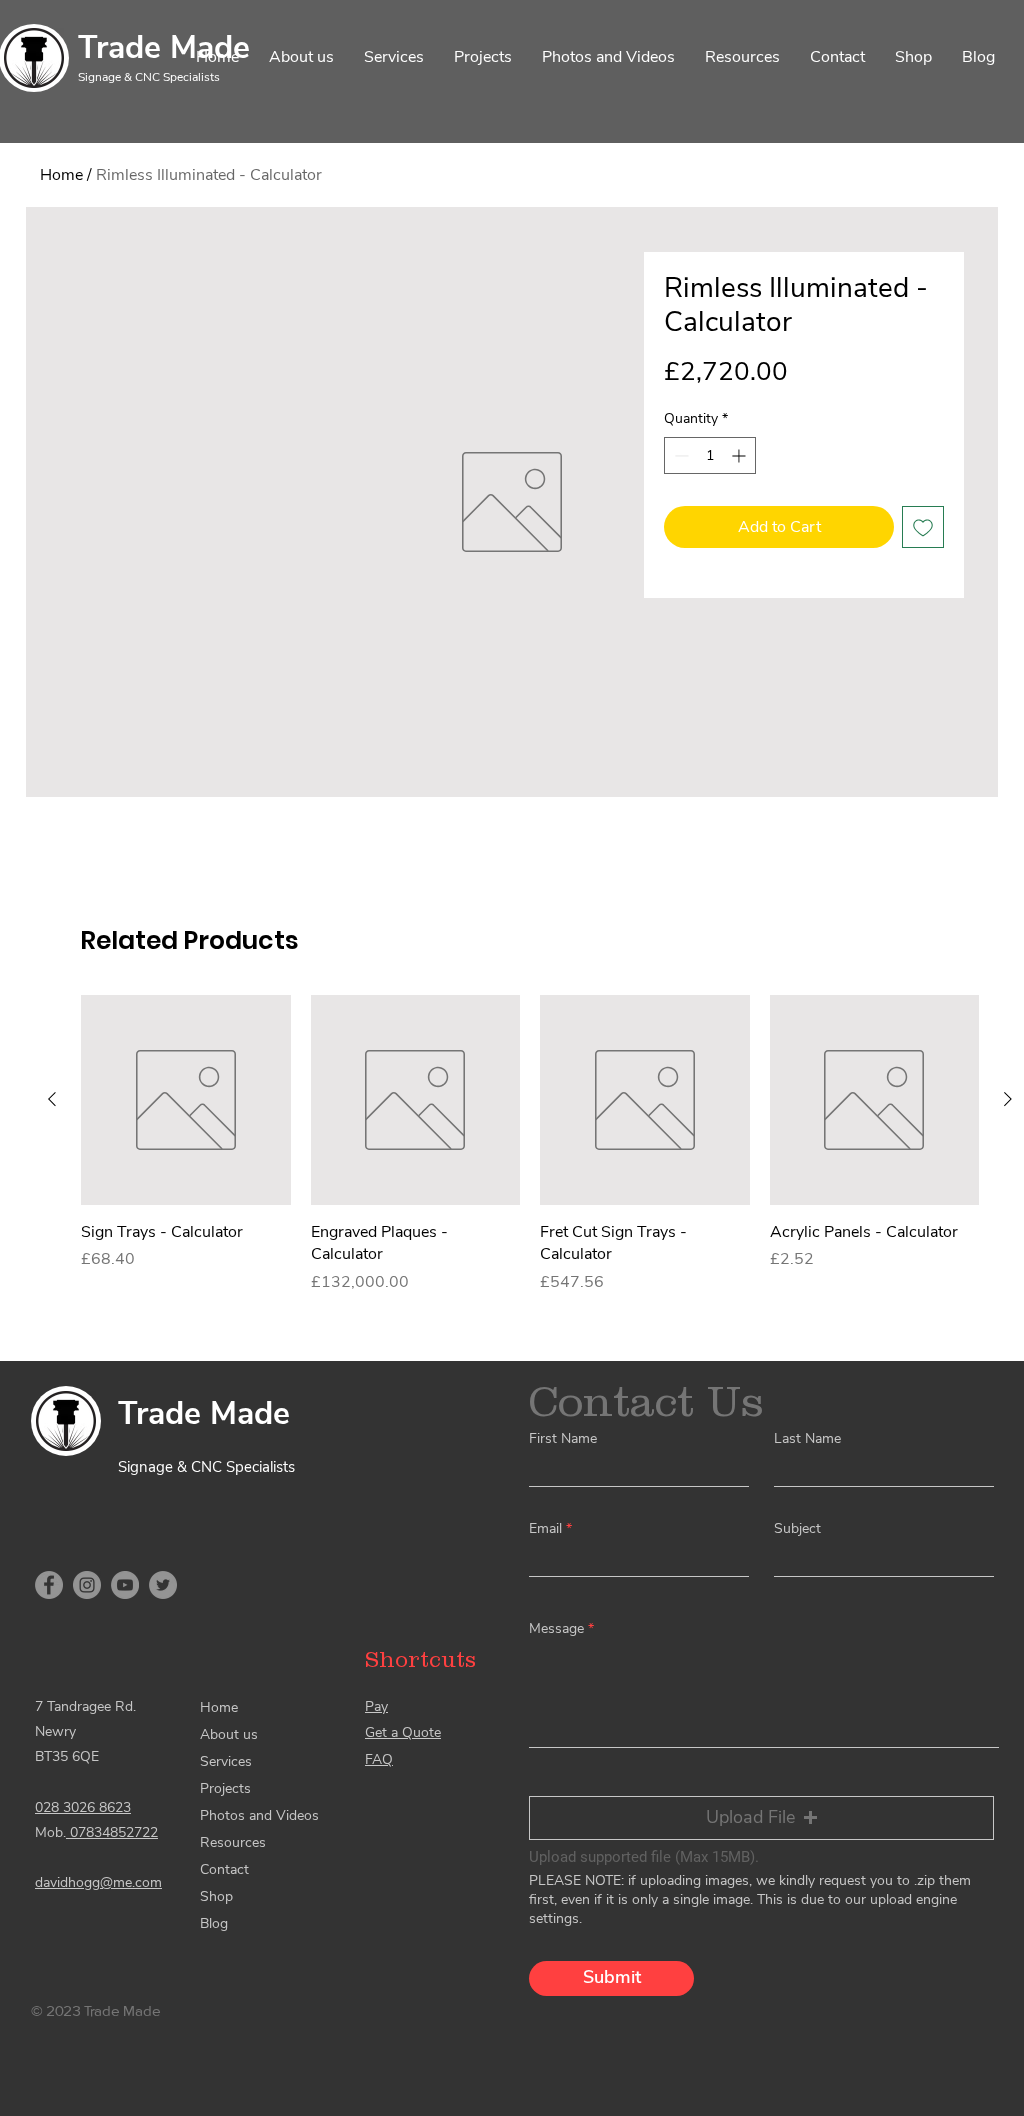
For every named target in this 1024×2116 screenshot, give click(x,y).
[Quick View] (186, 1100)
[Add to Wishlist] (923, 527)
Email (545, 1529)
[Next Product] (1008, 1099)
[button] (761, 1818)
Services (226, 1761)
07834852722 (112, 1832)
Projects (225, 1788)
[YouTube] (125, 1585)
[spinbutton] (710, 455)
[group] (530, 1144)
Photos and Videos (259, 1815)
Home (61, 175)
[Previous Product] (52, 1099)
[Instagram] (87, 1585)
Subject (797, 1529)
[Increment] (740, 455)
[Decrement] (679, 455)
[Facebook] (49, 1585)
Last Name (807, 1439)
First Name (563, 1439)
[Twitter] (163, 1585)
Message (556, 1629)
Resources (233, 1842)
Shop (216, 1896)
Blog (214, 1923)
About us (229, 1734)
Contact (224, 1869)
